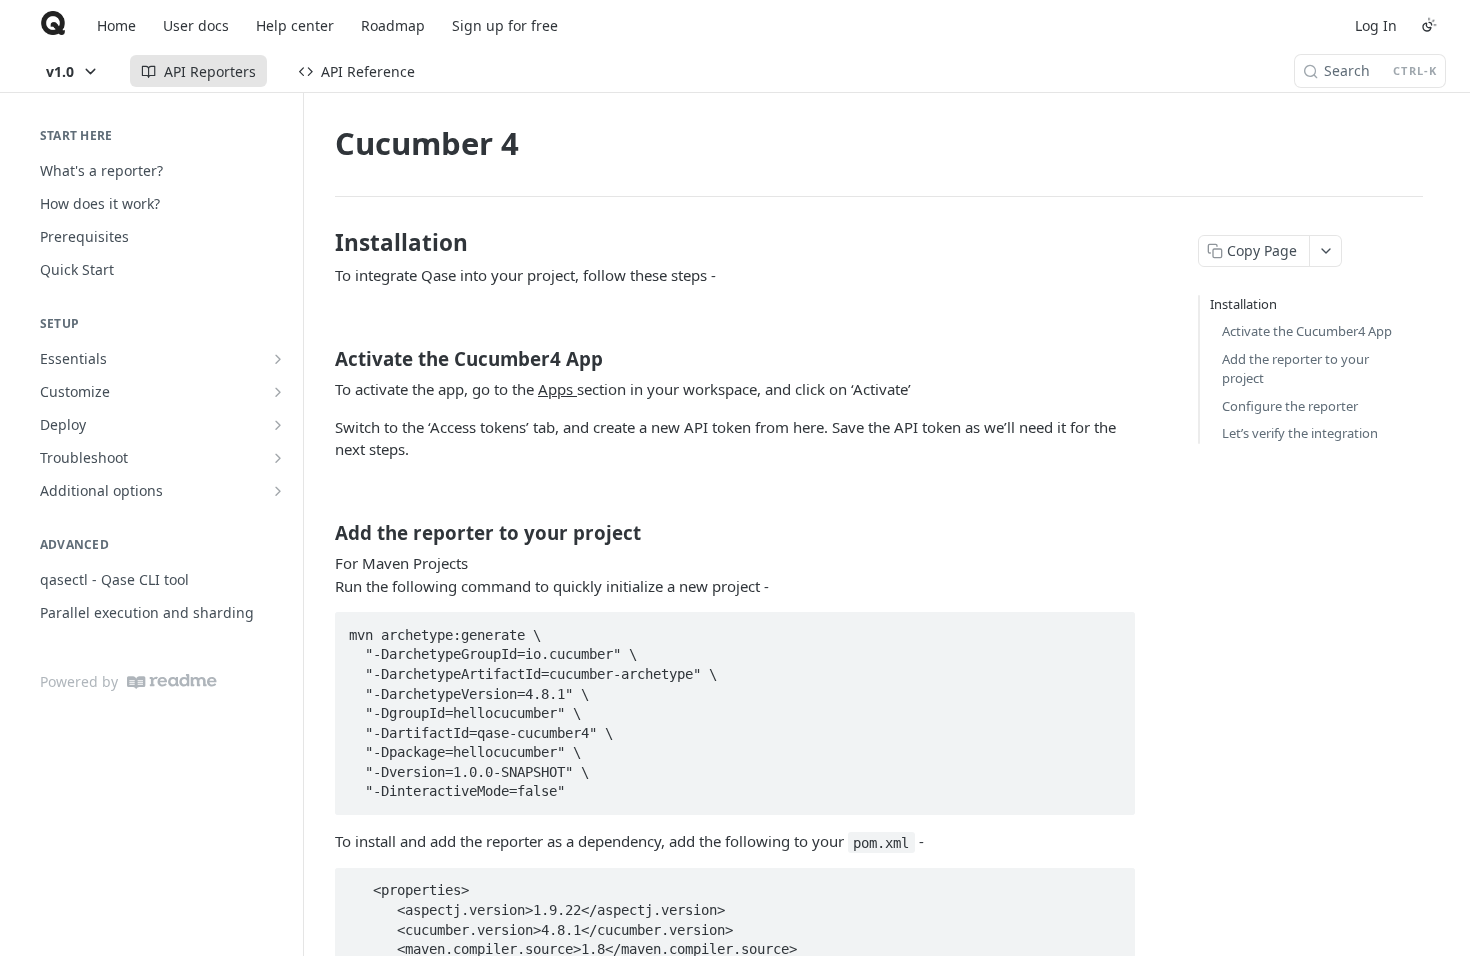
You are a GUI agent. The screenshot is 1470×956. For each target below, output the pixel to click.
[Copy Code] (1111, 629)
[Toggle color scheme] (1429, 25)
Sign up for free (505, 25)
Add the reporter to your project (1295, 369)
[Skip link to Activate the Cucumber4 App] (321, 359)
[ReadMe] (172, 681)
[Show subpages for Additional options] (278, 491)
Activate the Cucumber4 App (1307, 331)
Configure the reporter (1290, 406)
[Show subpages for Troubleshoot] (278, 458)
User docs (196, 25)
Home (116, 25)
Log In (1376, 25)
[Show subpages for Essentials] (278, 359)
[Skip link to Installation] (321, 243)
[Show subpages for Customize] (278, 392)
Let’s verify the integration (1300, 433)
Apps (557, 389)
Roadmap (393, 25)
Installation (1243, 304)
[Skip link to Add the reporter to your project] (321, 533)
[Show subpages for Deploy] (278, 425)
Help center (295, 25)
